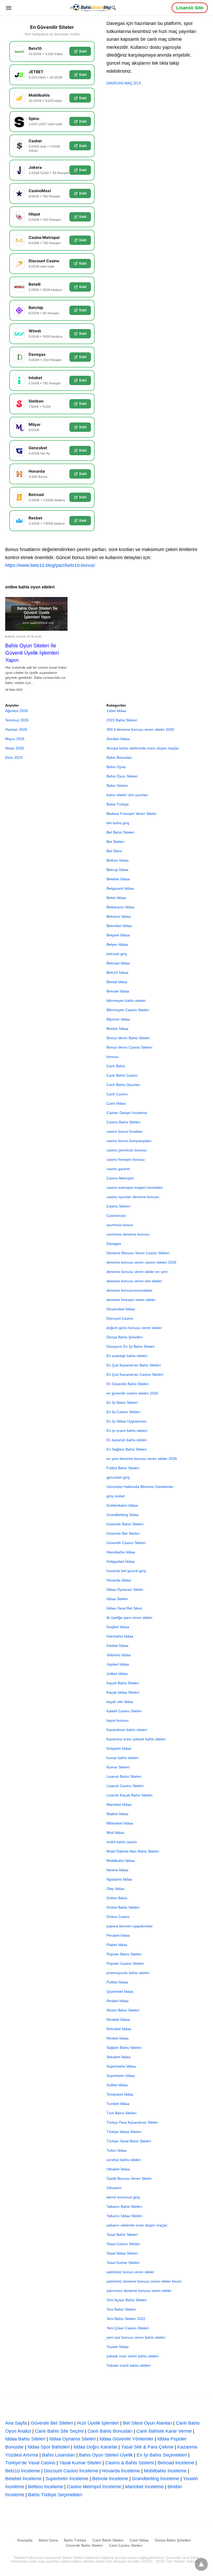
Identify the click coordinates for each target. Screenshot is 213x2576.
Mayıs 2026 (15, 739)
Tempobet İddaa (120, 2094)
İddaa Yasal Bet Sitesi (124, 1608)
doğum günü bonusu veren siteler (134, 1328)
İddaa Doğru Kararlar (95, 2447)
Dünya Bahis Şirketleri (125, 1337)
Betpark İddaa (118, 935)
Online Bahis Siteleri (123, 1907)
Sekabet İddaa (118, 2057)
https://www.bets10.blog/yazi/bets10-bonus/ (50, 565)
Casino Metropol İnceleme (94, 2487)
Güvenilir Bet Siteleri (123, 1533)
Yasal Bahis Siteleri (122, 2235)
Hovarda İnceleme (121, 2471)
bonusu (113, 1057)
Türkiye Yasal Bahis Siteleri (129, 2141)
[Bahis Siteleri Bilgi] (92, 7)
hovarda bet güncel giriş (126, 1571)
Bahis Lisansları (59, 2455)
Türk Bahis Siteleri (121, 2113)
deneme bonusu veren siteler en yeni (137, 1272)
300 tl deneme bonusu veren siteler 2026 (140, 729)
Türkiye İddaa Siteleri (124, 2132)
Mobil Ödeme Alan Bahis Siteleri (133, 1851)
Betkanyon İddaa (120, 907)
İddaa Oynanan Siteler (125, 1589)
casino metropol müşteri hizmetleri (135, 1188)
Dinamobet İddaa (121, 1309)
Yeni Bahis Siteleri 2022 (126, 2319)
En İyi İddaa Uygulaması (127, 1421)
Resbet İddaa (118, 2001)
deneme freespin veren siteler (131, 1300)
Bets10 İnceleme (23, 2471)
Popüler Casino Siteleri (125, 1963)
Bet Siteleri (115, 842)
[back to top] (201, 2564)
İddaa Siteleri (117, 1599)
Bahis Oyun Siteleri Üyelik (106, 2455)
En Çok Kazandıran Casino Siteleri (135, 1374)
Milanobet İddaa (120, 1823)
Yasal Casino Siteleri (123, 2244)
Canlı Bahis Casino (122, 1075)
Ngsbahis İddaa (119, 1879)
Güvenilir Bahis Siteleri (125, 1524)
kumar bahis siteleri (122, 1758)
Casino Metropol (120, 1178)
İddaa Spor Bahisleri (49, 2447)
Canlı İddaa (116, 1103)
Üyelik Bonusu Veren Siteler (129, 2178)
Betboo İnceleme (46, 2487)
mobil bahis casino (122, 1842)
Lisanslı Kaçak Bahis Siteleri (129, 1795)
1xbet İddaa (116, 711)
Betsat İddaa (117, 982)
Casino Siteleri (118, 1206)
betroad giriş (117, 954)
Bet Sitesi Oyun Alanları (147, 2423)
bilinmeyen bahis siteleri (126, 1001)
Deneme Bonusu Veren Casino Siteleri (138, 1253)
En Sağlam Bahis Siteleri (127, 1449)
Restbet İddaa (118, 2020)
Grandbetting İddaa (122, 1515)
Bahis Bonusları (119, 757)
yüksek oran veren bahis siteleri (132, 2356)
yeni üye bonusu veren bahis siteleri (136, 2337)
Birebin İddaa (117, 1029)
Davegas (114, 1244)
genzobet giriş (118, 1477)
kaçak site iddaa (120, 1702)
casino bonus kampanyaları (129, 1141)
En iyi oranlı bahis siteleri (127, 1431)
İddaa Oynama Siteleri (72, 2439)
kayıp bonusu (118, 1720)
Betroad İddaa (118, 963)
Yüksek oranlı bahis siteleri (128, 2365)
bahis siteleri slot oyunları (127, 795)
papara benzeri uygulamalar (130, 1926)
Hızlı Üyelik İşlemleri (98, 2423)
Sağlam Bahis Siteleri (124, 2048)
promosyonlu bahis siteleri (128, 1973)
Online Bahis (117, 1898)
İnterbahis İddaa (120, 1636)
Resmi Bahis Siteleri (123, 2010)
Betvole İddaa (118, 991)
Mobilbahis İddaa (121, 1861)
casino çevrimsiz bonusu (127, 1150)
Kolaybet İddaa (119, 1748)
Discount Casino (120, 1318)
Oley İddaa (115, 1889)
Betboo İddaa (118, 860)
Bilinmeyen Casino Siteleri (128, 1010)
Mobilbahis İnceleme (165, 2471)
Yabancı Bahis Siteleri (124, 2206)
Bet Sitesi (114, 851)
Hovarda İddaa (119, 1580)
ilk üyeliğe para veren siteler (129, 1618)
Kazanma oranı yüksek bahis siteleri (136, 1739)
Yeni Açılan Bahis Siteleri (127, 2300)
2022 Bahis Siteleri (122, 720)
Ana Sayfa (16, 2423)
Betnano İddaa (119, 916)
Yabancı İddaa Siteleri (124, 2216)
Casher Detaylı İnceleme (127, 1113)
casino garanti (118, 1169)
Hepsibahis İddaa (121, 1552)
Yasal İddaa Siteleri (122, 2253)
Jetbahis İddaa (119, 1655)
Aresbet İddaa (118, 739)
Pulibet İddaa (117, 1982)
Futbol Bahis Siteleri (123, 1468)
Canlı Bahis (116, 1066)
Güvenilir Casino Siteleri (126, 1543)
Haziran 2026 (16, 729)
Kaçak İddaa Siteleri (123, 1692)
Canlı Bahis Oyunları (123, 1085)
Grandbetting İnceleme (156, 2479)
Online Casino (118, 1917)
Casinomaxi (116, 1216)
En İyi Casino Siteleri (123, 1412)
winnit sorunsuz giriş (123, 2197)
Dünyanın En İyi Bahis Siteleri (131, 1346)
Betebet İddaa (118, 879)
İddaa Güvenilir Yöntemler (127, 2439)
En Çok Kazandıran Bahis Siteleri (134, 1365)
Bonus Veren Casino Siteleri (129, 1047)
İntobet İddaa (117, 1646)
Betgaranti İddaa (120, 888)
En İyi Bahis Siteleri (122, 1403)
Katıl (83, 51)
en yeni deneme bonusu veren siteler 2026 (142, 1459)
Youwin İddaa (118, 2347)
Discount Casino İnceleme (71, 2471)
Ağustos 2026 (16, 711)
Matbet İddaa (117, 1814)
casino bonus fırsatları (125, 1131)
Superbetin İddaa (121, 2076)
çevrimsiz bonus (120, 1225)
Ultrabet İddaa (118, 2169)
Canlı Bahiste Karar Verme (164, 2431)
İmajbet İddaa (118, 1627)
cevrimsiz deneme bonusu (128, 1234)
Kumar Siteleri (118, 1767)
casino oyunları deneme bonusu (133, 1197)
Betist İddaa (116, 898)
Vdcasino (114, 2188)
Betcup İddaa (117, 870)
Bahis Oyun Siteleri (24, 637)
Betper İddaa (117, 944)
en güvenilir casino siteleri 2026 (132, 1393)
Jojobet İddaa (118, 1664)
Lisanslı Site (190, 8)
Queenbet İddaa (120, 1991)
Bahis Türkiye (118, 804)
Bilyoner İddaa (118, 1019)
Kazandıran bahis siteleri (127, 1730)
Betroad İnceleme (176, 2463)
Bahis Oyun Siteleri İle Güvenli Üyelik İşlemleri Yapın (32, 653)
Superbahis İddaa (121, 2066)
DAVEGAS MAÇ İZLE (124, 83)
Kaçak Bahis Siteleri (123, 1683)
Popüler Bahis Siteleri (124, 1954)
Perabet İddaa (118, 1935)
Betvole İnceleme (110, 2479)
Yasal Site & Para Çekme (147, 2447)
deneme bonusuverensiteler (129, 1290)
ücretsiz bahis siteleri (124, 2160)
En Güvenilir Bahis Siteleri (128, 1384)
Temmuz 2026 (17, 720)
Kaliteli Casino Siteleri (124, 1711)
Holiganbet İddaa (121, 1561)
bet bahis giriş (118, 823)
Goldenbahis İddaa (122, 1505)
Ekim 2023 (14, 757)
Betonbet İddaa (119, 926)
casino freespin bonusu (126, 1159)
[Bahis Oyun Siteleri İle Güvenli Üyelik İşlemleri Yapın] (36, 614)
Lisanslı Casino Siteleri (125, 1786)
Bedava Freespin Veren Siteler (132, 814)
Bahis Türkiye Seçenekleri (55, 2495)
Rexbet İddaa (118, 2038)
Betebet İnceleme (23, 2479)
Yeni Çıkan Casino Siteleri (128, 2328)
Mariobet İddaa (119, 1804)
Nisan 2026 (15, 748)
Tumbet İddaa (118, 2104)
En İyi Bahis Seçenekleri (162, 2455)
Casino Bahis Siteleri (123, 1122)
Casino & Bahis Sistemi (129, 2463)
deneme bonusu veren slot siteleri (134, 1281)
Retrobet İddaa (119, 2029)
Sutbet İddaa (117, 2085)
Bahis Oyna (116, 767)
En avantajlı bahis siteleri (127, 1356)
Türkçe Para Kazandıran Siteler (132, 2122)
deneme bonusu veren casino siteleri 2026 (141, 1262)
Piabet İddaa (117, 1945)
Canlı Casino (117, 1094)
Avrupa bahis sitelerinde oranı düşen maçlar (143, 748)
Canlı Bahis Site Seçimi (59, 2431)
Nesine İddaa (117, 1870)
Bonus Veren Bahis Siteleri (128, 1038)
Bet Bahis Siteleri (120, 832)
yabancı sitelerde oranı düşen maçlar (137, 2225)
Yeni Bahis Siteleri (121, 2309)
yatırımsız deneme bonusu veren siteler (139, 2291)
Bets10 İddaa (117, 972)
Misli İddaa (115, 1833)
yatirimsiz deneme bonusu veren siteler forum (144, 2281)
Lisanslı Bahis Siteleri (124, 1776)
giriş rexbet (116, 1496)
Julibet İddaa (117, 1674)
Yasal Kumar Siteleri (123, 2263)
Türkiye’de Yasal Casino (30, 2463)
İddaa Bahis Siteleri (25, 2439)
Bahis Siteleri (117, 786)
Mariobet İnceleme (144, 2487)
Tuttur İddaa (117, 2150)
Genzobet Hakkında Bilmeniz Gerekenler (140, 1487)
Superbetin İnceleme (67, 2479)
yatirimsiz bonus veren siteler (130, 2272)
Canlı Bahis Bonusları (110, 2431)
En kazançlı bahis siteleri (127, 1440)
